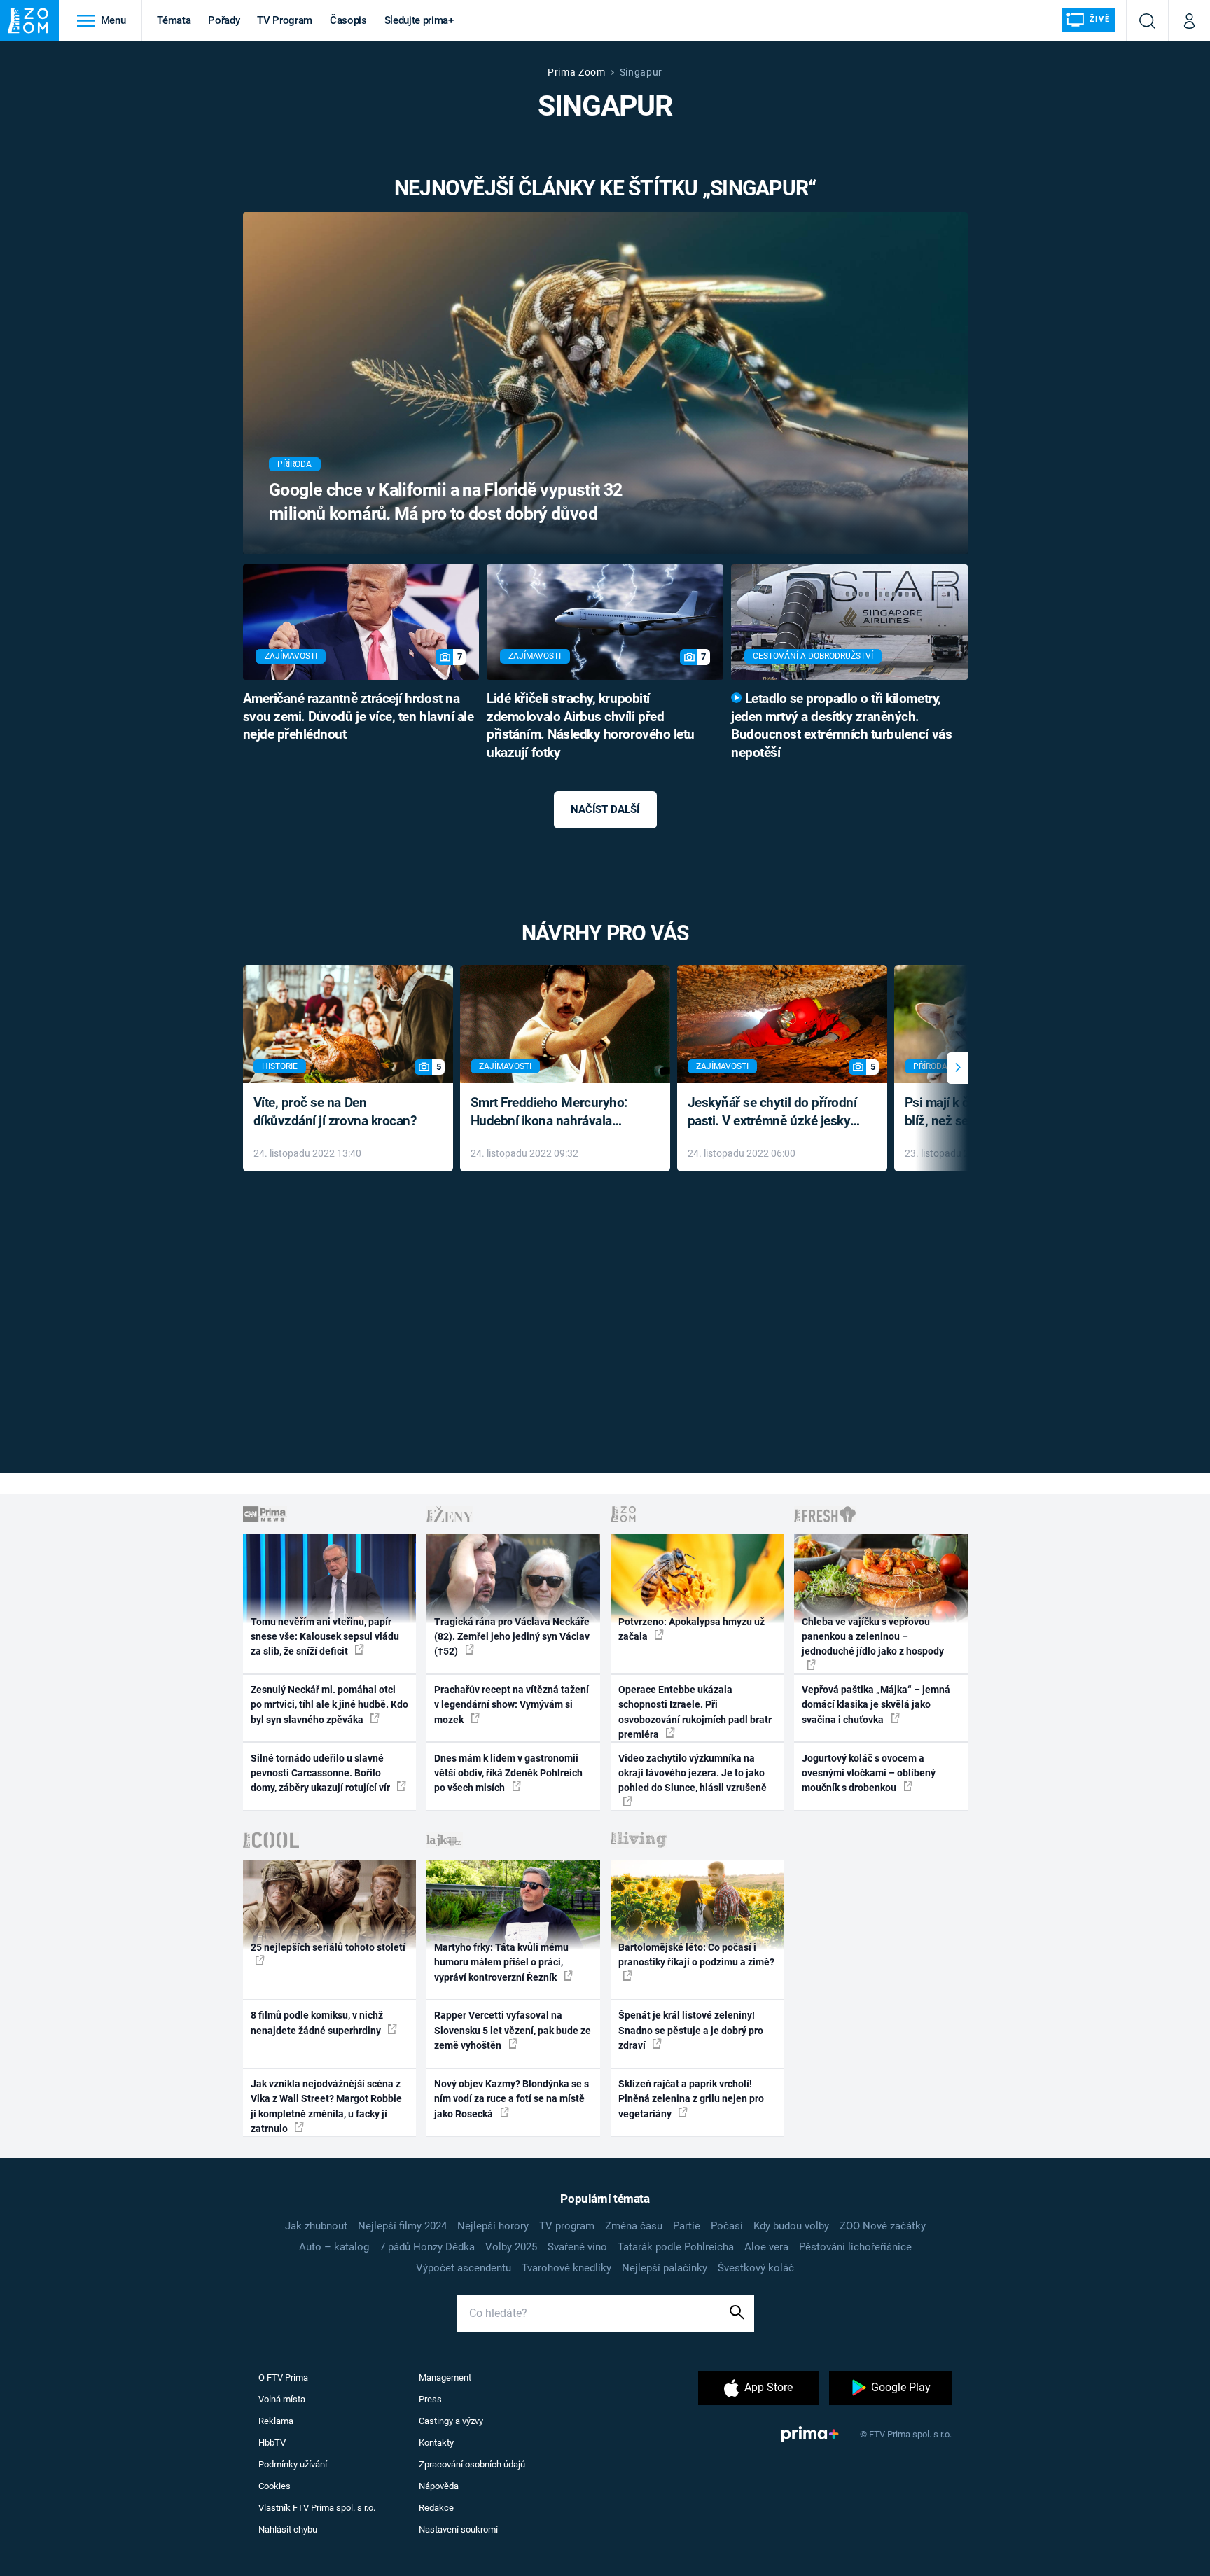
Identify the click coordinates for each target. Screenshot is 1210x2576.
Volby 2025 (511, 2247)
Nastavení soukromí (458, 2529)
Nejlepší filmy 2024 (402, 2226)
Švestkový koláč (756, 2268)
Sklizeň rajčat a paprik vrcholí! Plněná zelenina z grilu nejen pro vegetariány (691, 2099)
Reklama (276, 2421)
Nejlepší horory (493, 2226)
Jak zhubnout (316, 2226)
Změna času (634, 2226)
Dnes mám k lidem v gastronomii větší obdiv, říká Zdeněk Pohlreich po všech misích (508, 1773)
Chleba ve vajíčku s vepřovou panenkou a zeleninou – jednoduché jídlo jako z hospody (873, 1637)
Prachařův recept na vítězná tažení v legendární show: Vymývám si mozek (512, 1705)
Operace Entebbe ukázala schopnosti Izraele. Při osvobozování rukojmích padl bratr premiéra (695, 1712)
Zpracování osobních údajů (472, 2464)
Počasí (727, 2226)
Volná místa (282, 2399)
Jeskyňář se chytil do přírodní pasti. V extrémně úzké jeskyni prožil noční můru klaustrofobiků (774, 1113)
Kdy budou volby (791, 2226)
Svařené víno (577, 2247)
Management (445, 2377)
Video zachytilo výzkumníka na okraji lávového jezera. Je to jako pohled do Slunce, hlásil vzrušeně (693, 1773)
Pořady (224, 20)
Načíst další (605, 809)
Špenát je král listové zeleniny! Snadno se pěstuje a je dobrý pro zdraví (691, 2030)
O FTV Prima (283, 2377)
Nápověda (439, 2486)
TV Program (284, 20)
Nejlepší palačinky (665, 2268)
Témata (174, 20)
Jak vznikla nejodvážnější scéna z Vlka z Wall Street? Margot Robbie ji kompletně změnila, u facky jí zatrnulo (326, 2106)
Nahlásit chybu (288, 2529)
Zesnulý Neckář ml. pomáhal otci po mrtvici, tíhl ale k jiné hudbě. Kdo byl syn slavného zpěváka (329, 1705)
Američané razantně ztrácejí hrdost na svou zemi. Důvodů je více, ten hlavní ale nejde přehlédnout (359, 717)
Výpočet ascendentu (464, 2268)
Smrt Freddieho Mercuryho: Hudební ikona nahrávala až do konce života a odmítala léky (555, 1113)
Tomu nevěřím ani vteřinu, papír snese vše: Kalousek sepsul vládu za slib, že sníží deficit (325, 1637)
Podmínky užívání (293, 2464)
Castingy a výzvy (451, 2421)
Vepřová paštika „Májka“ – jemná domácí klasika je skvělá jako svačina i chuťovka (876, 1705)
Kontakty (436, 2443)
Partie (687, 2226)
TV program (567, 2226)
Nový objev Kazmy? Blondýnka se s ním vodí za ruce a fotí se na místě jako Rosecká (512, 2099)
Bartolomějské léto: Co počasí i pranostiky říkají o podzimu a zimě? (696, 1955)
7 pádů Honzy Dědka (427, 2247)
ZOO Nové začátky (883, 2226)
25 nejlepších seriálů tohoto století (328, 1947)
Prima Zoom (577, 72)
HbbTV (272, 2443)
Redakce (436, 2508)
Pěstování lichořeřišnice (855, 2247)
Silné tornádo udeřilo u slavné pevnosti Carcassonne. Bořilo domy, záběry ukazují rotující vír (321, 1773)
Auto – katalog (334, 2247)
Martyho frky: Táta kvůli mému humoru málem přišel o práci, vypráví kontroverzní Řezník (501, 1962)
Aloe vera (766, 2247)
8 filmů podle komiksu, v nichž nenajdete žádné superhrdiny (317, 2022)
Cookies (274, 2486)
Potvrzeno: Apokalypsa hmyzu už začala (691, 1629)
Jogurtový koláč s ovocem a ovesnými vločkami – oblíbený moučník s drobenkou (869, 1773)
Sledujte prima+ (419, 20)
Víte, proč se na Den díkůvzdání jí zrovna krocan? (335, 1112)
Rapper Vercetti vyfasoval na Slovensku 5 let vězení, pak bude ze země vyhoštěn (513, 2030)
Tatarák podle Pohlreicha (676, 2247)
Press (430, 2399)
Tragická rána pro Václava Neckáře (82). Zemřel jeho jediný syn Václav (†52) (512, 1637)
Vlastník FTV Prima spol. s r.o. (317, 2508)
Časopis (348, 20)
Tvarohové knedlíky (566, 2268)
